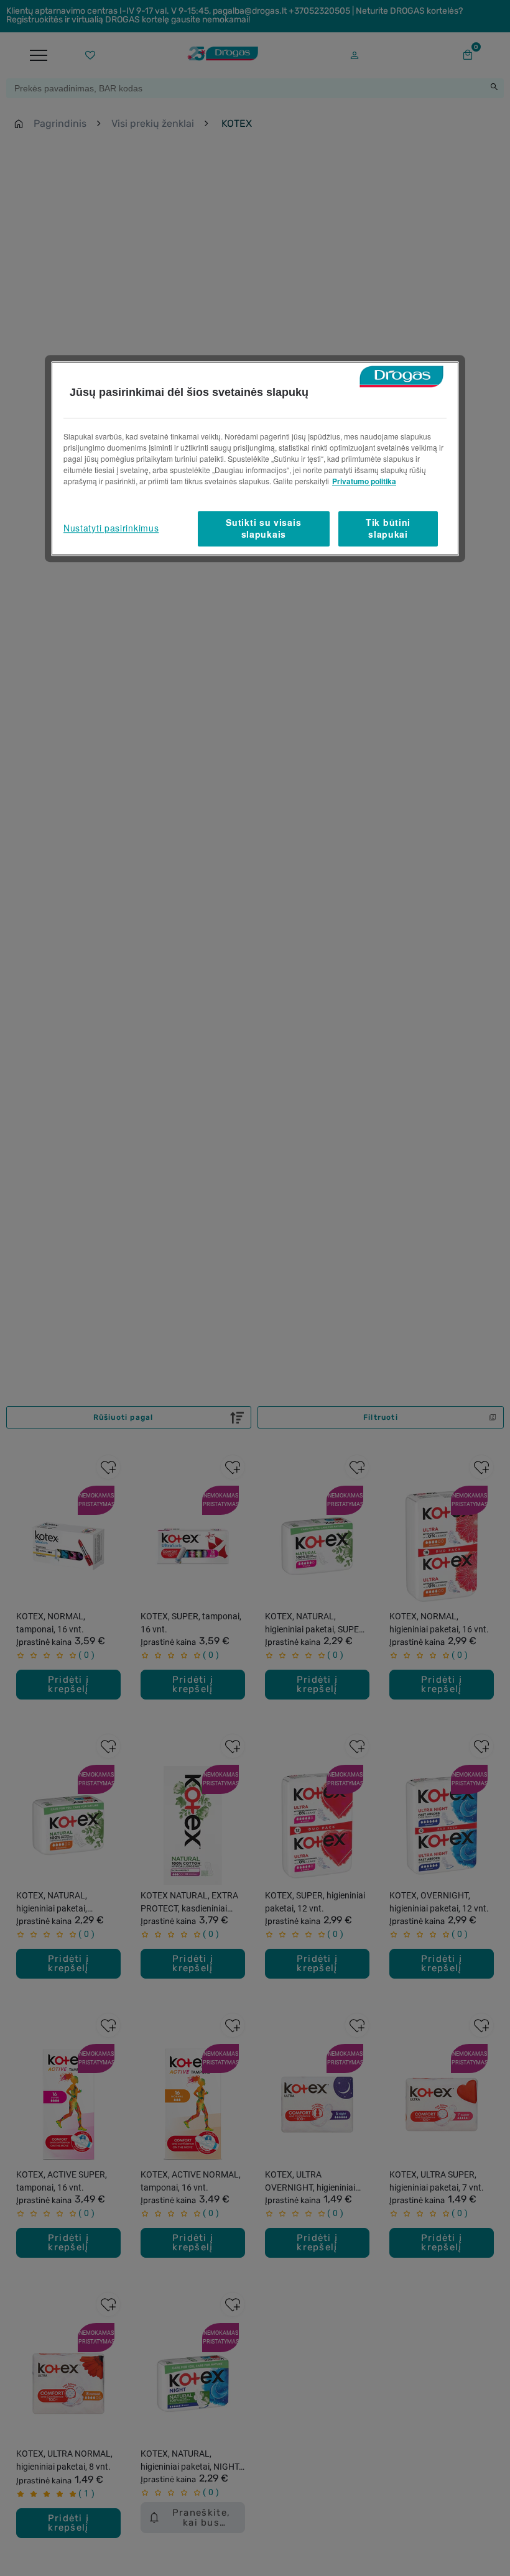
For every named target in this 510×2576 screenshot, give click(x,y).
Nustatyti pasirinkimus (111, 528)
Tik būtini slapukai (388, 528)
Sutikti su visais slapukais (263, 528)
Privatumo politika (364, 481)
